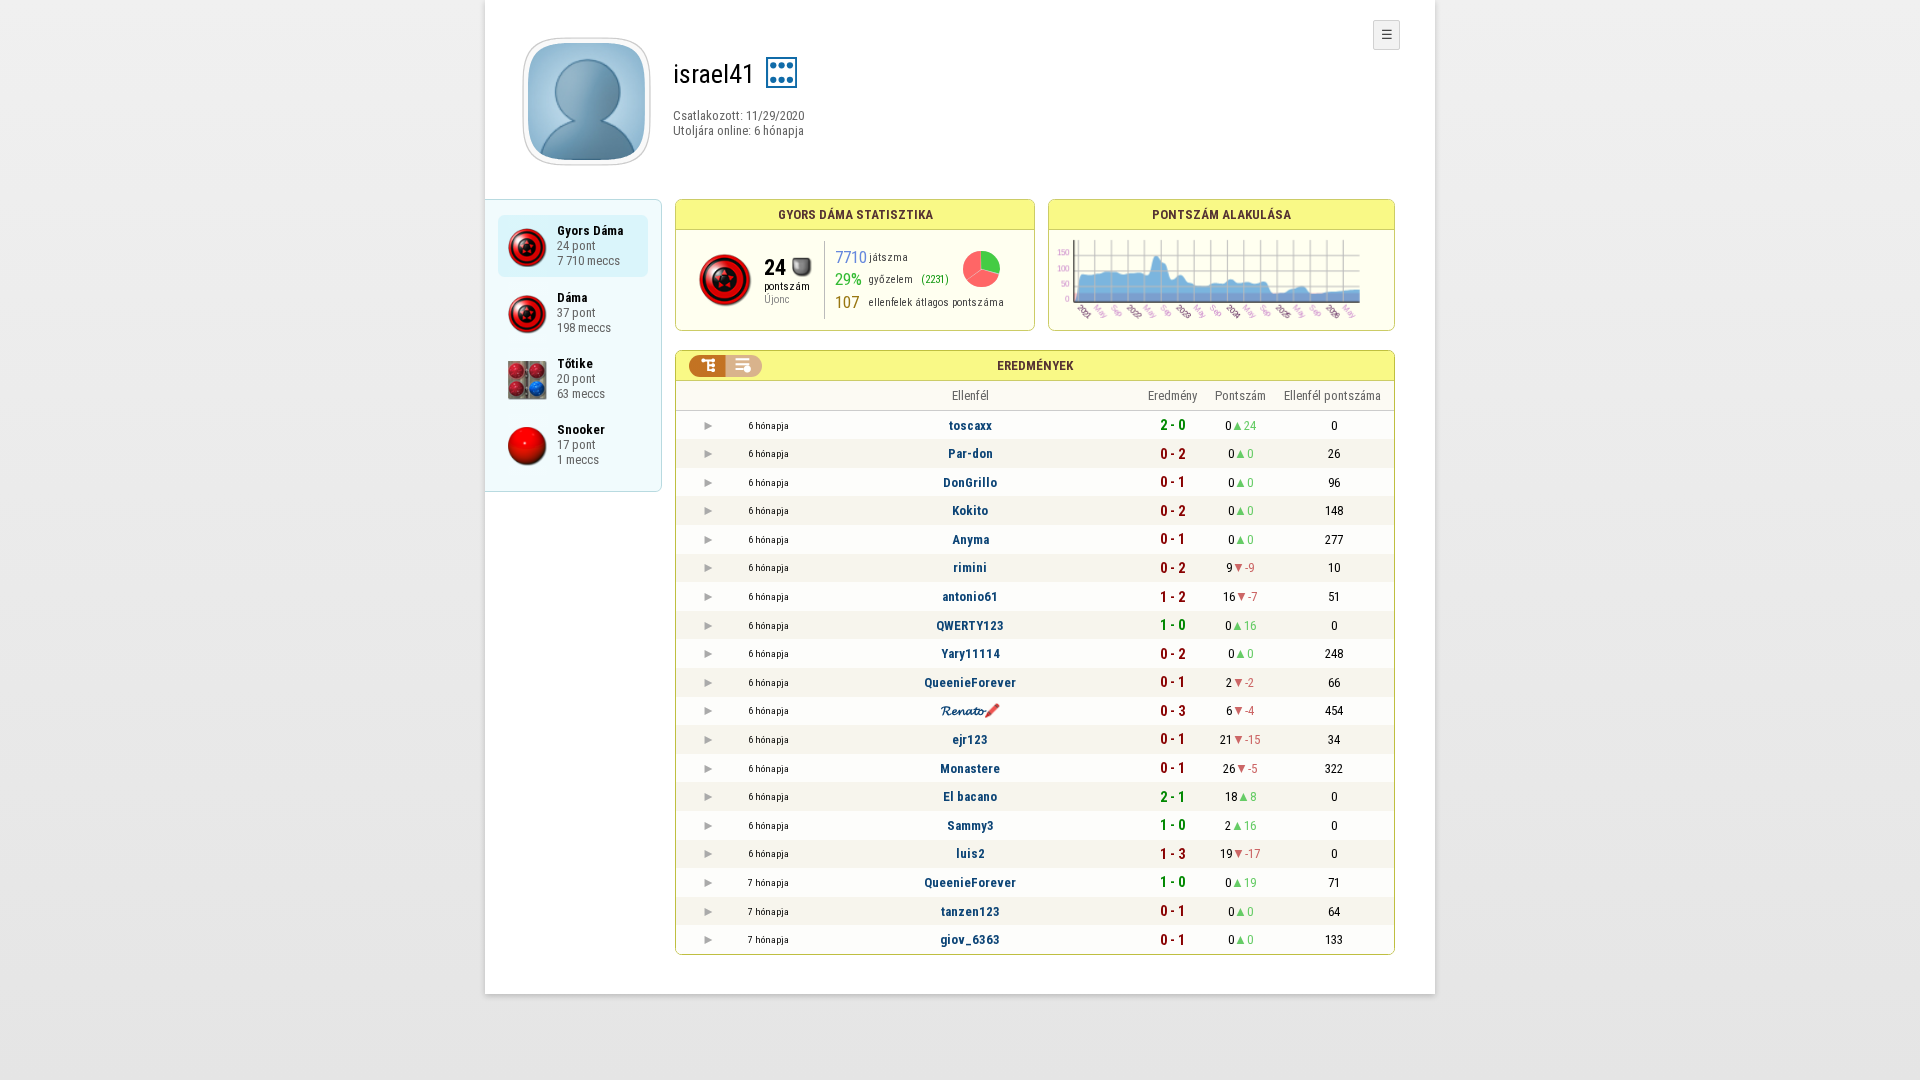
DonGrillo (970, 482)
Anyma (970, 539)
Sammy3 (970, 825)
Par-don (970, 453)
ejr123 (970, 739)
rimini (970, 567)
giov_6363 (970, 939)
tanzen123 (970, 911)
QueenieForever (970, 682)
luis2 (970, 853)
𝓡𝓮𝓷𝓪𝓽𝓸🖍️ (970, 710)
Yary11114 (970, 653)
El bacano (970, 796)
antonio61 (970, 596)
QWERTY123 (970, 625)
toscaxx (970, 425)
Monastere (970, 768)
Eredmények (1035, 365)
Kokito (970, 510)
